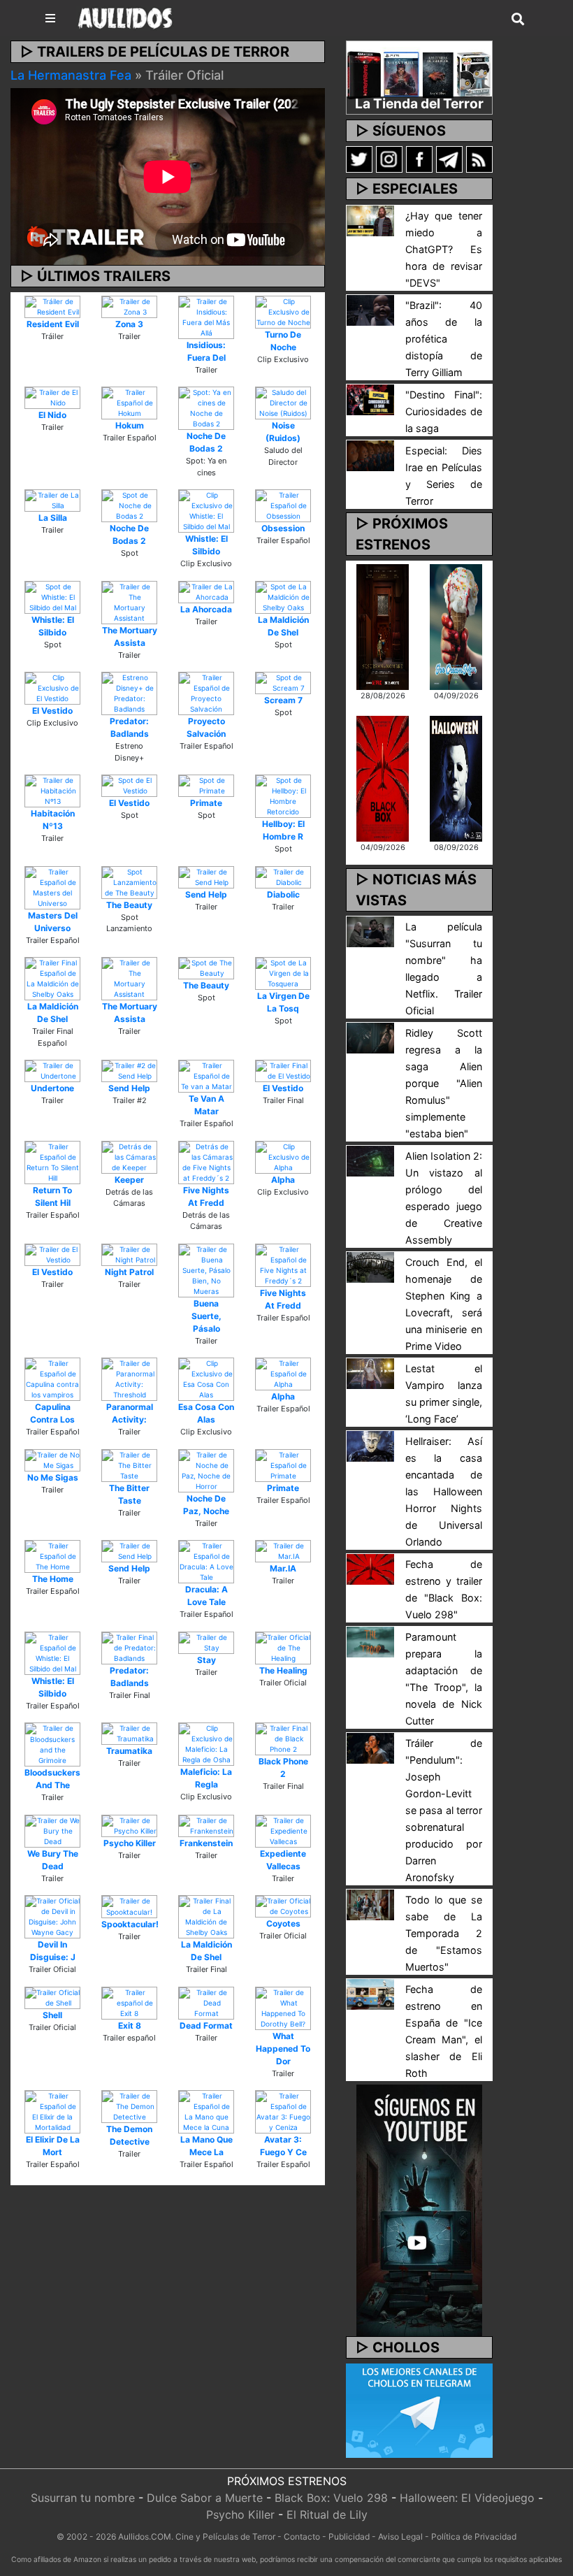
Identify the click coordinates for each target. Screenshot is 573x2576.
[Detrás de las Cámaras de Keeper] (129, 1156)
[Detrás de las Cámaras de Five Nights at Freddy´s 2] (206, 1161)
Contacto (302, 2537)
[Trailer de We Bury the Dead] (52, 1830)
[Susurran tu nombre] (383, 626)
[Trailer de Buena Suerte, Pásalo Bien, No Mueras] (206, 1269)
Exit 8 (130, 2025)
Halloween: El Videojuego (467, 2498)
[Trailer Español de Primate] (283, 1465)
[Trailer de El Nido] (52, 397)
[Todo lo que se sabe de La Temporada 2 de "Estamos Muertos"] (370, 1904)
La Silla (53, 518)
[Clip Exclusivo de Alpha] (283, 1156)
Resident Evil (53, 324)
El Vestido (52, 711)
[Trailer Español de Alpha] (283, 1373)
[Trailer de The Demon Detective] (129, 2106)
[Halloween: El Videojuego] (456, 777)
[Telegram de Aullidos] (449, 159)
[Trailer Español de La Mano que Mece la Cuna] (206, 2111)
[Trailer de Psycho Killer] (129, 1825)
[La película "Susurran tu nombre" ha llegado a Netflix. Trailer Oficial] (370, 930)
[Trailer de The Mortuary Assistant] (129, 601)
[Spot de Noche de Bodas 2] (129, 505)
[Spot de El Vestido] (129, 785)
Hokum (130, 425)
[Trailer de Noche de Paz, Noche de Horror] (206, 1469)
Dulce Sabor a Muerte (205, 2498)
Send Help (206, 894)
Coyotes (283, 1923)
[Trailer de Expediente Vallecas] (283, 1830)
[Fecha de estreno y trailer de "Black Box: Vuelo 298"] (370, 1568)
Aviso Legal (400, 2537)
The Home (53, 1579)
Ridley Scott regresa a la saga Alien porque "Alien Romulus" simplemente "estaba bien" (444, 1083)
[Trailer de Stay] (206, 1641)
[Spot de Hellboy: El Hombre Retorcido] (283, 796)
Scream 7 (283, 700)
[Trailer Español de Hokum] (129, 402)
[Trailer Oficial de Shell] (52, 1996)
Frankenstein (206, 1843)
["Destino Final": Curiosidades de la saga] (370, 398)
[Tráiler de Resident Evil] (52, 305)
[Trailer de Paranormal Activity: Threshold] (129, 1379)
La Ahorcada (206, 609)
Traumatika (129, 1751)
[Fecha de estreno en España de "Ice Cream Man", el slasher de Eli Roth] (370, 1993)
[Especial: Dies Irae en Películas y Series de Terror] (370, 454)
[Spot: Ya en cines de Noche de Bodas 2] (206, 408)
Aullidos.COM (145, 2537)
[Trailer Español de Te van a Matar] (206, 1075)
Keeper (129, 1180)
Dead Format (206, 2025)
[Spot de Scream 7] (283, 682)
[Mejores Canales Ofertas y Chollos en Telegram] (419, 2411)
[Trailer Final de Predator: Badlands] (129, 1647)
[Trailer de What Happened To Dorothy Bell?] (283, 2007)
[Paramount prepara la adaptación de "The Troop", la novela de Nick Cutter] (370, 1641)
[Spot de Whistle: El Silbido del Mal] (52, 596)
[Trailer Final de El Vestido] (283, 1070)
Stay (206, 1660)
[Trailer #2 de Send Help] (129, 1070)
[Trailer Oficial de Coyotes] (283, 1906)
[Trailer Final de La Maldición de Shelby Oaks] (206, 1916)
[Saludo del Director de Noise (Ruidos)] (283, 402)
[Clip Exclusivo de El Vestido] (52, 687)
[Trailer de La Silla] (52, 500)
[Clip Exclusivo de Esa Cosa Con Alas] (206, 1379)
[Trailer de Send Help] (206, 876)
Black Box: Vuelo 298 (331, 2498)
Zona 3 (129, 324)
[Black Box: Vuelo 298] (383, 777)
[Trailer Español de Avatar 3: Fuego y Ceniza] (283, 2111)
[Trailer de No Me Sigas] (52, 1459)
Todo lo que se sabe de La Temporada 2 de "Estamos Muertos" (444, 1933)
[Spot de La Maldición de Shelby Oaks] (283, 596)
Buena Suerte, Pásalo (206, 1316)
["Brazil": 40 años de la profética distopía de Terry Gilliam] (370, 309)
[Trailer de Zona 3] (129, 305)
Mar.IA (283, 1568)
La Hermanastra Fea (71, 75)
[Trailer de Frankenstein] (206, 1825)
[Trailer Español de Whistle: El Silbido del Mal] (52, 1652)
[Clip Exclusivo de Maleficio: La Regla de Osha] (206, 1743)
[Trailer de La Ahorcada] (206, 591)
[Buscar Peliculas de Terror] (518, 20)
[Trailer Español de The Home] (52, 1555)
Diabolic (283, 894)
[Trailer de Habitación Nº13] (52, 790)
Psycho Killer (130, 1843)
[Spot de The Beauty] (206, 967)
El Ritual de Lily (327, 2514)
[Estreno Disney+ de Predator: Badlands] (129, 693)
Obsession (283, 528)
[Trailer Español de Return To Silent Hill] (52, 1161)
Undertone (52, 1088)
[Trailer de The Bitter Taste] (129, 1465)
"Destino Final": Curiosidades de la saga (444, 411)
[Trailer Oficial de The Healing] (283, 1647)
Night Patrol (129, 1272)
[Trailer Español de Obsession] (283, 505)
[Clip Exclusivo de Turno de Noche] (283, 311)
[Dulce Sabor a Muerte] (456, 626)
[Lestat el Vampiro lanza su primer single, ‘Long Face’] (370, 1372)
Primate (206, 803)
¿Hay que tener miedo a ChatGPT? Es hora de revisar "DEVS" (444, 249)
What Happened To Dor (283, 2049)
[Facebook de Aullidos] (419, 159)
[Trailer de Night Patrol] (129, 1253)
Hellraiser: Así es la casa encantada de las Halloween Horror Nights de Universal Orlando (444, 1491)
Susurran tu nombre (83, 2498)
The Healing (283, 1670)
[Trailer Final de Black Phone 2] (283, 1738)
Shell (52, 2015)
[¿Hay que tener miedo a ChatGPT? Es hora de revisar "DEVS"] (370, 220)
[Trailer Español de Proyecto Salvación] (206, 693)
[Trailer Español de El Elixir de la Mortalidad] (52, 2111)
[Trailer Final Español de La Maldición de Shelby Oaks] (52, 978)
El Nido (52, 415)
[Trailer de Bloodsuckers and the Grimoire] (52, 1743)
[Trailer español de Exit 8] (129, 2002)
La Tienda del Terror (419, 103)
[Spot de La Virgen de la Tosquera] (283, 972)
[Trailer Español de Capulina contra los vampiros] (52, 1379)
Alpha (283, 1180)
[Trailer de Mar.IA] (283, 1550)
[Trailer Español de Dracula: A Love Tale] (206, 1561)
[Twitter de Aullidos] (359, 159)
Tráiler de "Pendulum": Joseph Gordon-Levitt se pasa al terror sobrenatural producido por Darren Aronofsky (444, 1810)
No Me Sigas (53, 1477)
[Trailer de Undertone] (52, 1070)
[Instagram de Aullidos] (389, 159)
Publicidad (349, 2537)
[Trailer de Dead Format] (206, 2002)
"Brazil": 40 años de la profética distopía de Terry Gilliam (444, 339)
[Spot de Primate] (206, 785)
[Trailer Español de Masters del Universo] (52, 886)
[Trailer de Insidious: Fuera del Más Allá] (206, 316)
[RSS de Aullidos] (479, 159)
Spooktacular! (130, 1924)
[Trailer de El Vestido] (52, 1253)
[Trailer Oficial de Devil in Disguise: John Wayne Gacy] (52, 1916)
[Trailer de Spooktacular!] (129, 1906)
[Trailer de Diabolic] (283, 876)
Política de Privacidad (474, 2537)
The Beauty (129, 905)
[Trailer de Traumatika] (129, 1733)
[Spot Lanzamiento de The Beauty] (129, 882)
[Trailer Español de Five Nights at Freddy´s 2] (283, 1264)
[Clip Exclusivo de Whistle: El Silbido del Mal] (206, 510)
